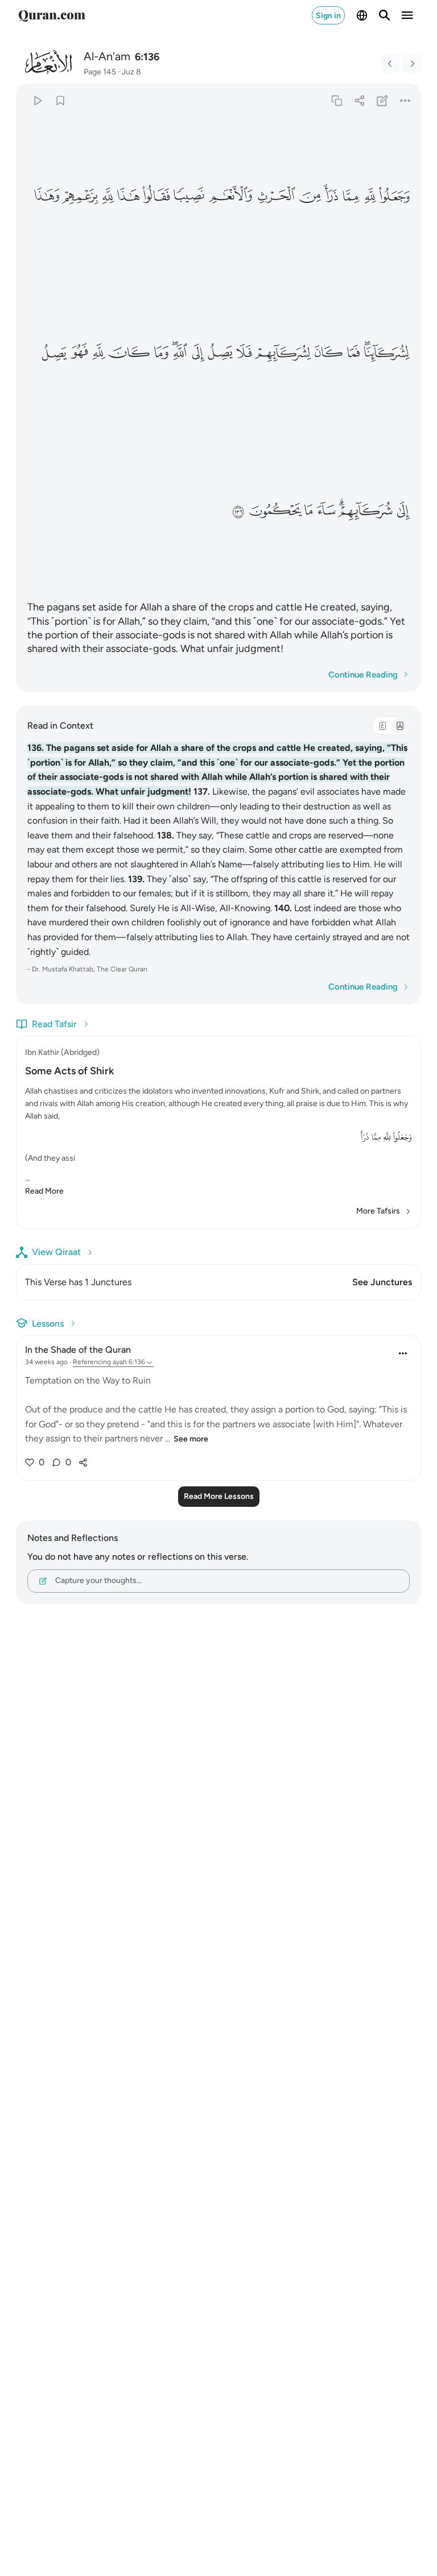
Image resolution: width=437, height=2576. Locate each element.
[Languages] (362, 15)
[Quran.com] (52, 15)
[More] (405, 100)
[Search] (385, 15)
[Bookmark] (60, 100)
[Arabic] (382, 726)
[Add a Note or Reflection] (383, 100)
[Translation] (399, 726)
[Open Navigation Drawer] (407, 15)
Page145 (100, 72)
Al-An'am (107, 56)
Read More (44, 1191)
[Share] (359, 100)
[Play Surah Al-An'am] (37, 100)
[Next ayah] (412, 64)
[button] (395, 196)
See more (191, 1439)
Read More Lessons (219, 1496)
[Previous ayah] (390, 64)
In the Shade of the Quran (78, 1350)
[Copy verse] (337, 100)
